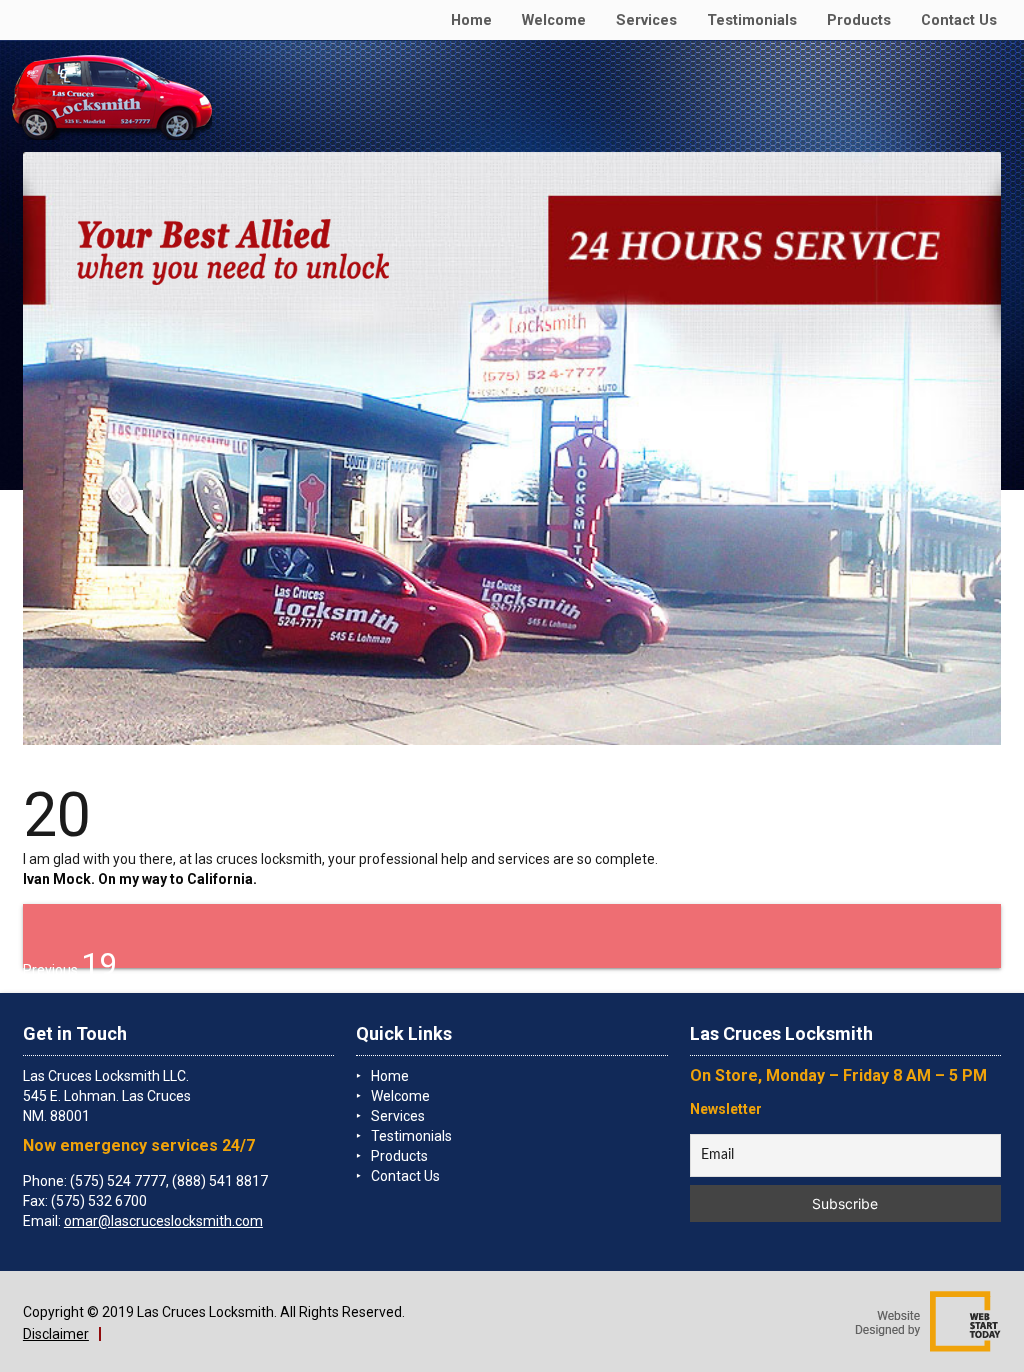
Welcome (554, 20)
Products (859, 20)
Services (646, 20)
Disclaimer (56, 1334)
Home (471, 20)
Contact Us (959, 20)
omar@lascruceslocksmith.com (163, 1221)
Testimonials (752, 20)
